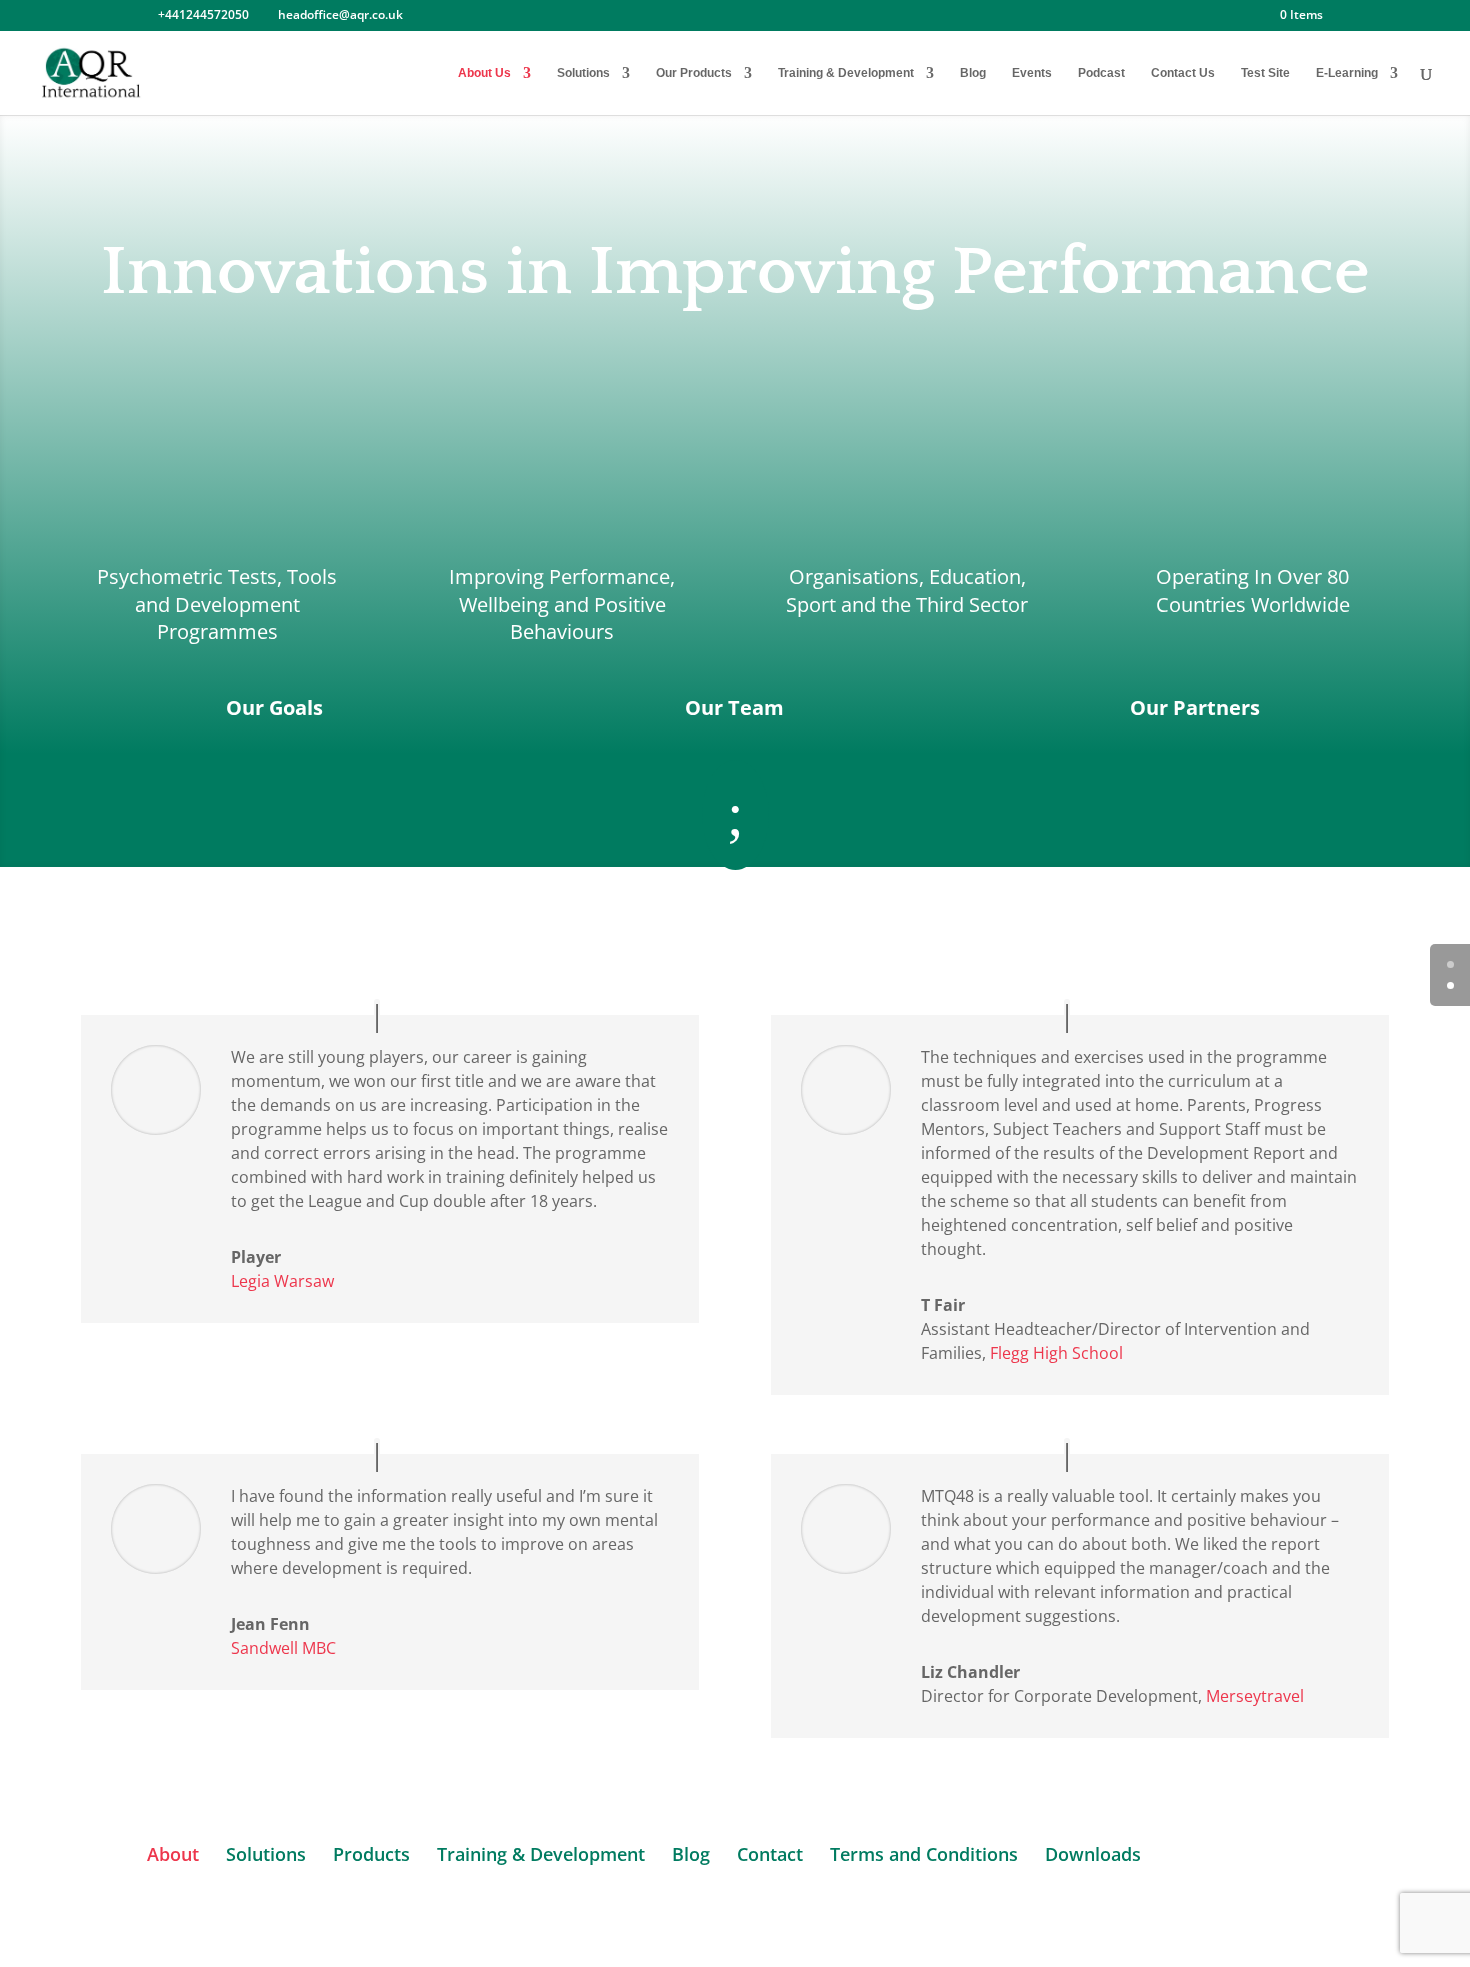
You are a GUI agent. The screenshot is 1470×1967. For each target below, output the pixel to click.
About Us (484, 73)
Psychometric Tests (187, 576)
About (173, 1854)
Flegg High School (1056, 1353)
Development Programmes (228, 618)
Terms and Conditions (924, 1854)
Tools (312, 576)
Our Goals (274, 707)
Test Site (1265, 73)
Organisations (854, 576)
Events (1032, 73)
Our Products (694, 73)
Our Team (734, 707)
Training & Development (846, 73)
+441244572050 (203, 14)
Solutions (583, 73)
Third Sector (972, 604)
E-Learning (1347, 73)
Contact (770, 1854)
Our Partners (1195, 707)
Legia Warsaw (282, 1281)
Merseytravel (1255, 1696)
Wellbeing (504, 604)
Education (975, 576)
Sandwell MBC (283, 1648)
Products (371, 1854)
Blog (973, 73)
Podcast (1101, 73)
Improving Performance (559, 576)
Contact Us (1183, 73)
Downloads (1093, 1854)
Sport (811, 604)
